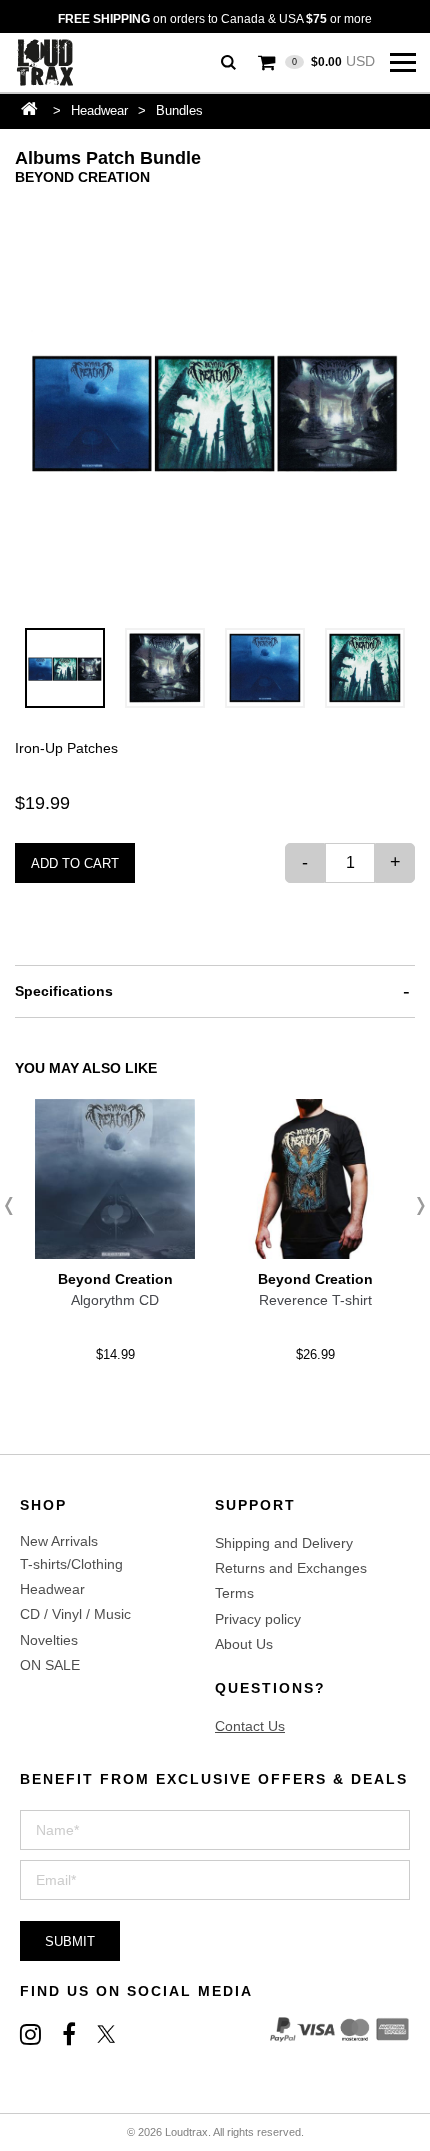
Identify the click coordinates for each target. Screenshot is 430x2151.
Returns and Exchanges (291, 1568)
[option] (215, 408)
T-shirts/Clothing (71, 1564)
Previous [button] (15, 1206)
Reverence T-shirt (315, 1300)
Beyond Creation (82, 177)
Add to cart (75, 863)
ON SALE (50, 1665)
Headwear (99, 110)
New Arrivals (59, 1541)
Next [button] (415, 1206)
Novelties (49, 1640)
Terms (234, 1593)
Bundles (179, 110)
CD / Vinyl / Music (75, 1614)
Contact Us (250, 1726)
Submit (70, 1941)
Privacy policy (258, 1619)
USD (333, 61)
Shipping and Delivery (284, 1543)
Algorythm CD (115, 1300)
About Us (244, 1644)
